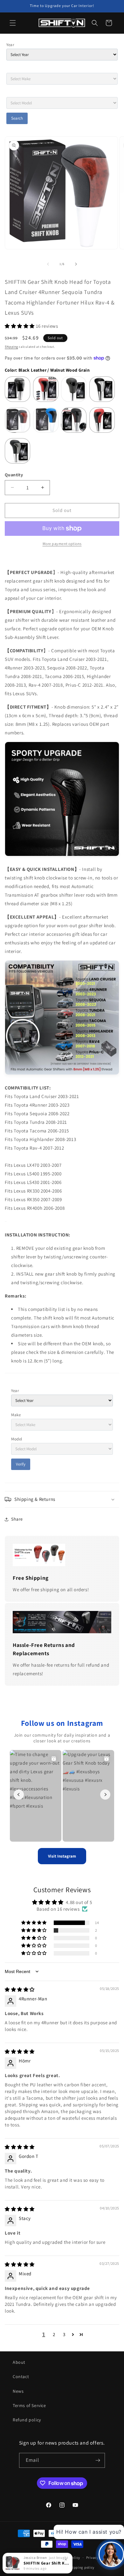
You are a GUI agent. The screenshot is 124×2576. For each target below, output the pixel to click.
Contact (21, 2376)
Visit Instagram (62, 1856)
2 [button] (54, 2334)
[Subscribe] (98, 2460)
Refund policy (27, 2420)
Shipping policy (82, 2567)
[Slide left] (48, 264)
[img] (20, 1989)
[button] (13, 23)
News (18, 2391)
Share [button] (17, 1519)
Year (10, 45)
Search (17, 118)
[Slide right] (76, 264)
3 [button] (64, 2334)
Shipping (11, 347)
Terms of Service (29, 2405)
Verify (21, 1464)
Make (16, 1415)
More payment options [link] (62, 544)
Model (17, 1439)
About (19, 2362)
